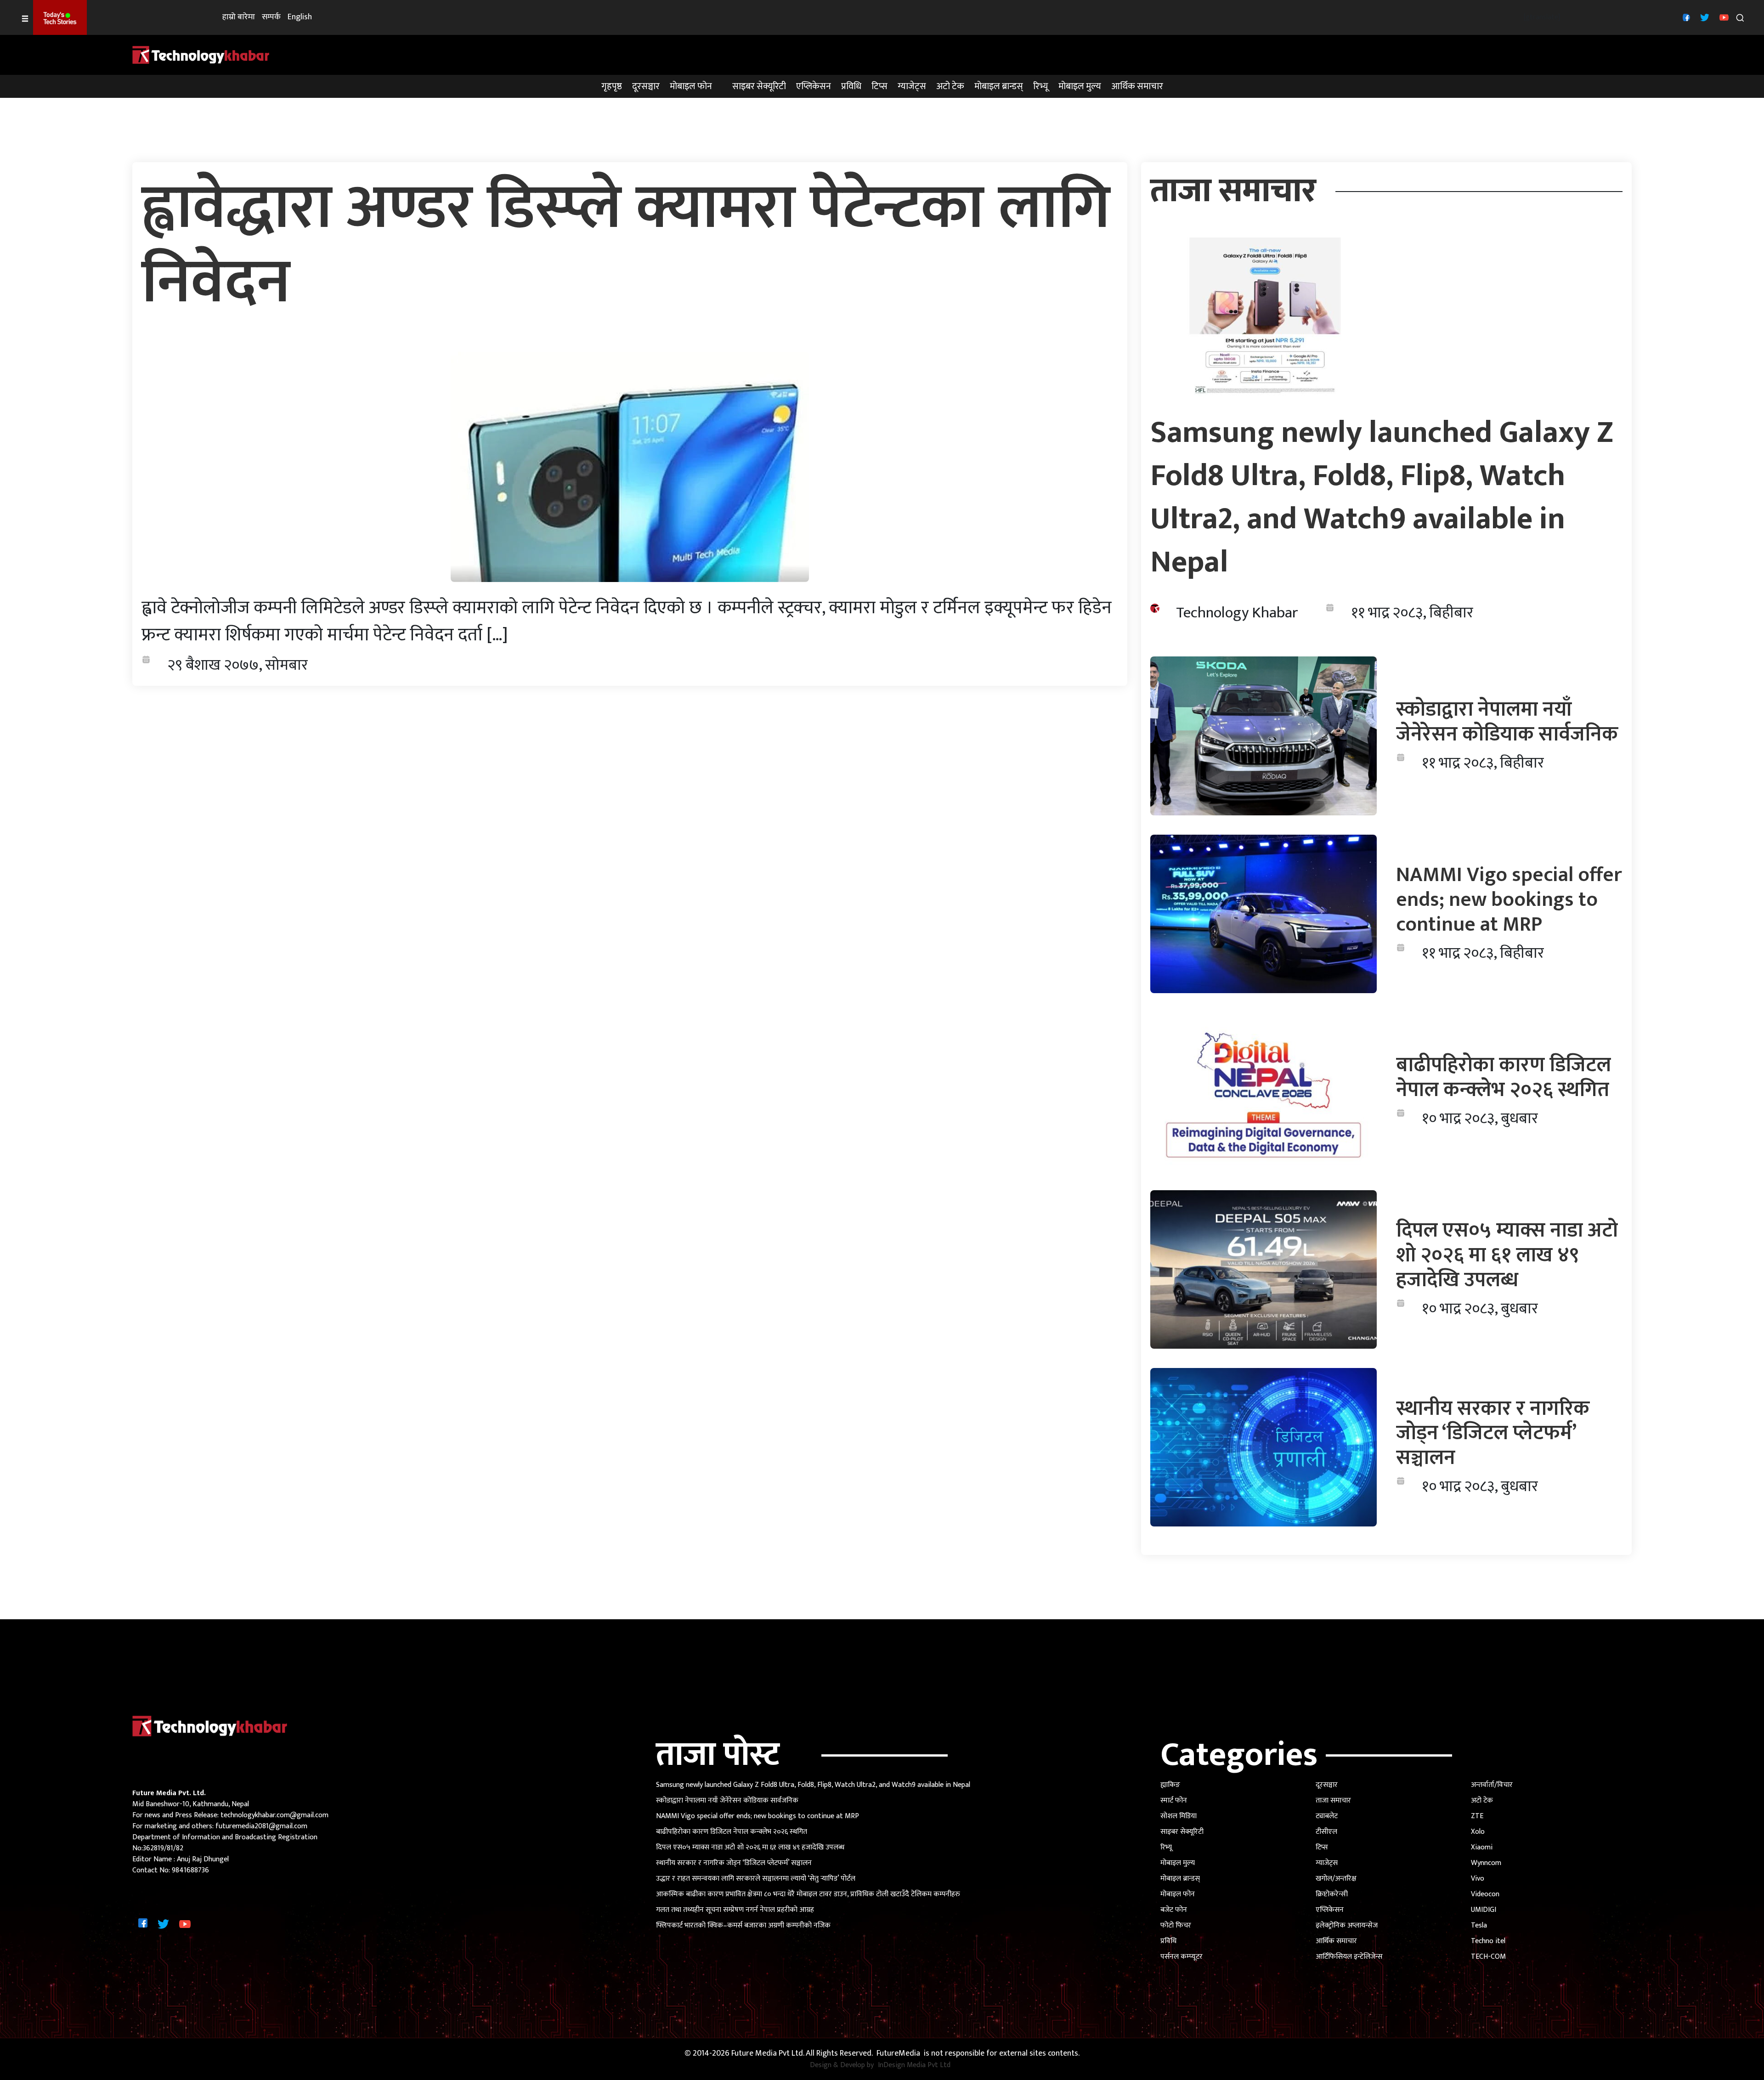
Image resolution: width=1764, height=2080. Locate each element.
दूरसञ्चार (646, 86)
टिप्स (879, 86)
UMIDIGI (1484, 1910)
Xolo (1478, 1832)
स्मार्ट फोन (1174, 1800)
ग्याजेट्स (912, 86)
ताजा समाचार (1333, 1800)
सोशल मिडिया (1179, 1816)
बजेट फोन (1174, 1910)
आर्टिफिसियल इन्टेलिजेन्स (1349, 1957)
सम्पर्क (271, 17)
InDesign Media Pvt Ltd (914, 2065)
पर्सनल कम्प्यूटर (1182, 1957)
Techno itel (1488, 1941)
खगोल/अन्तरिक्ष (1336, 1879)
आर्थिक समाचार (1137, 86)
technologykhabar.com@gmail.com (274, 1815)
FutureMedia (898, 2054)
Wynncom (1486, 1863)
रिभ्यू (1041, 86)
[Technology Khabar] (201, 54)
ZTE (1477, 1816)
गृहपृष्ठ (612, 86)
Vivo (1478, 1879)
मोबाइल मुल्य (1080, 86)
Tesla (1479, 1925)
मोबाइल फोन (691, 86)
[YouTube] (1723, 17)
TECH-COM (1488, 1957)
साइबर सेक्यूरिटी (759, 86)
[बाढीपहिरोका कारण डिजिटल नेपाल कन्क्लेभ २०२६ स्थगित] (1264, 1091)
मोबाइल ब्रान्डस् (999, 86)
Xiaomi (1482, 1847)
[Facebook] (1685, 17)
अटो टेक (950, 86)
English (300, 17)
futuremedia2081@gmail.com (261, 1826)
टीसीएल (1326, 1832)
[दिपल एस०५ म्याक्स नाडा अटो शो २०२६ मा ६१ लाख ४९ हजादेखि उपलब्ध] (1264, 1269)
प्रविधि (851, 86)
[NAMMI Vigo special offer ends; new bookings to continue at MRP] (1264, 913)
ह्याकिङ (1170, 1785)
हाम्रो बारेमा (239, 17)
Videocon (1485, 1894)
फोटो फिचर (1176, 1925)
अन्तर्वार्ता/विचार (1492, 1785)
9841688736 (190, 1870)
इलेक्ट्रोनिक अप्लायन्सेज (1347, 1925)
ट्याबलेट (1327, 1816)
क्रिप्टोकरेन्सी (1332, 1894)
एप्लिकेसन (814, 86)
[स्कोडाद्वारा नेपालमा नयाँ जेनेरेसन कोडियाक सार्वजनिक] (1264, 736)
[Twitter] (1704, 17)
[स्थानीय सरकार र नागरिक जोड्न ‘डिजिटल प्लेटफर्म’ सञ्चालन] (1264, 1447)
